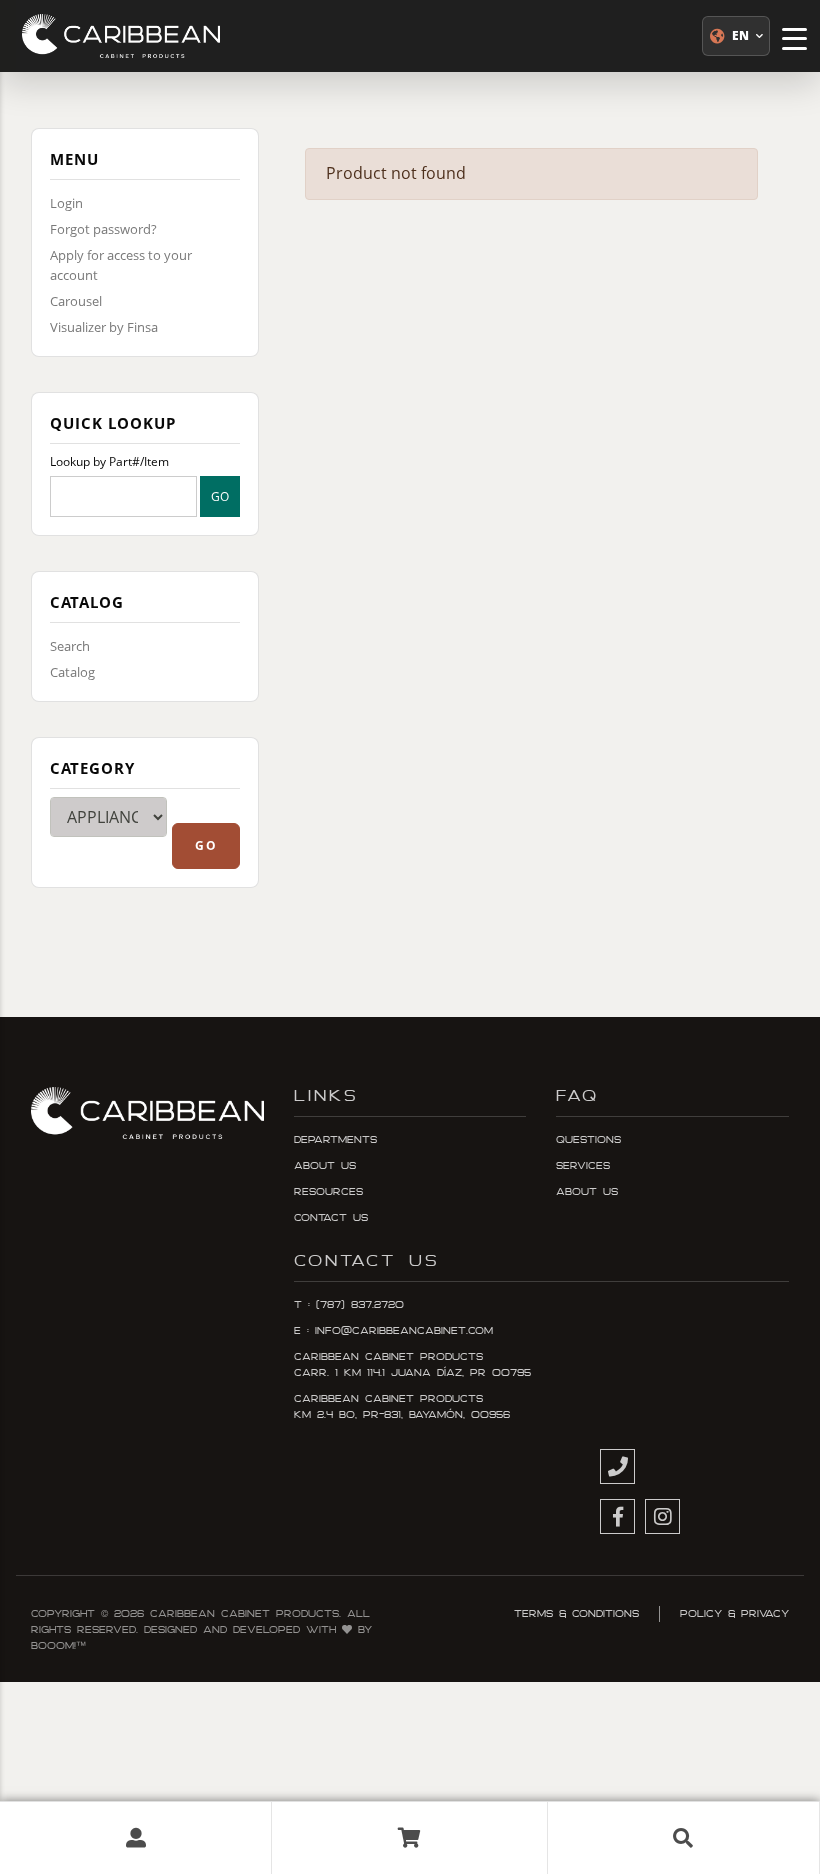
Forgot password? (103, 229)
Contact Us (331, 1218)
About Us (325, 1166)
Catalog (72, 672)
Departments (335, 1140)
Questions (588, 1140)
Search (70, 646)
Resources (328, 1192)
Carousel (76, 301)
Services (583, 1166)
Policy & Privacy (734, 1614)
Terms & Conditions (576, 1614)
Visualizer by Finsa (104, 327)
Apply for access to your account (121, 265)
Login (66, 203)
